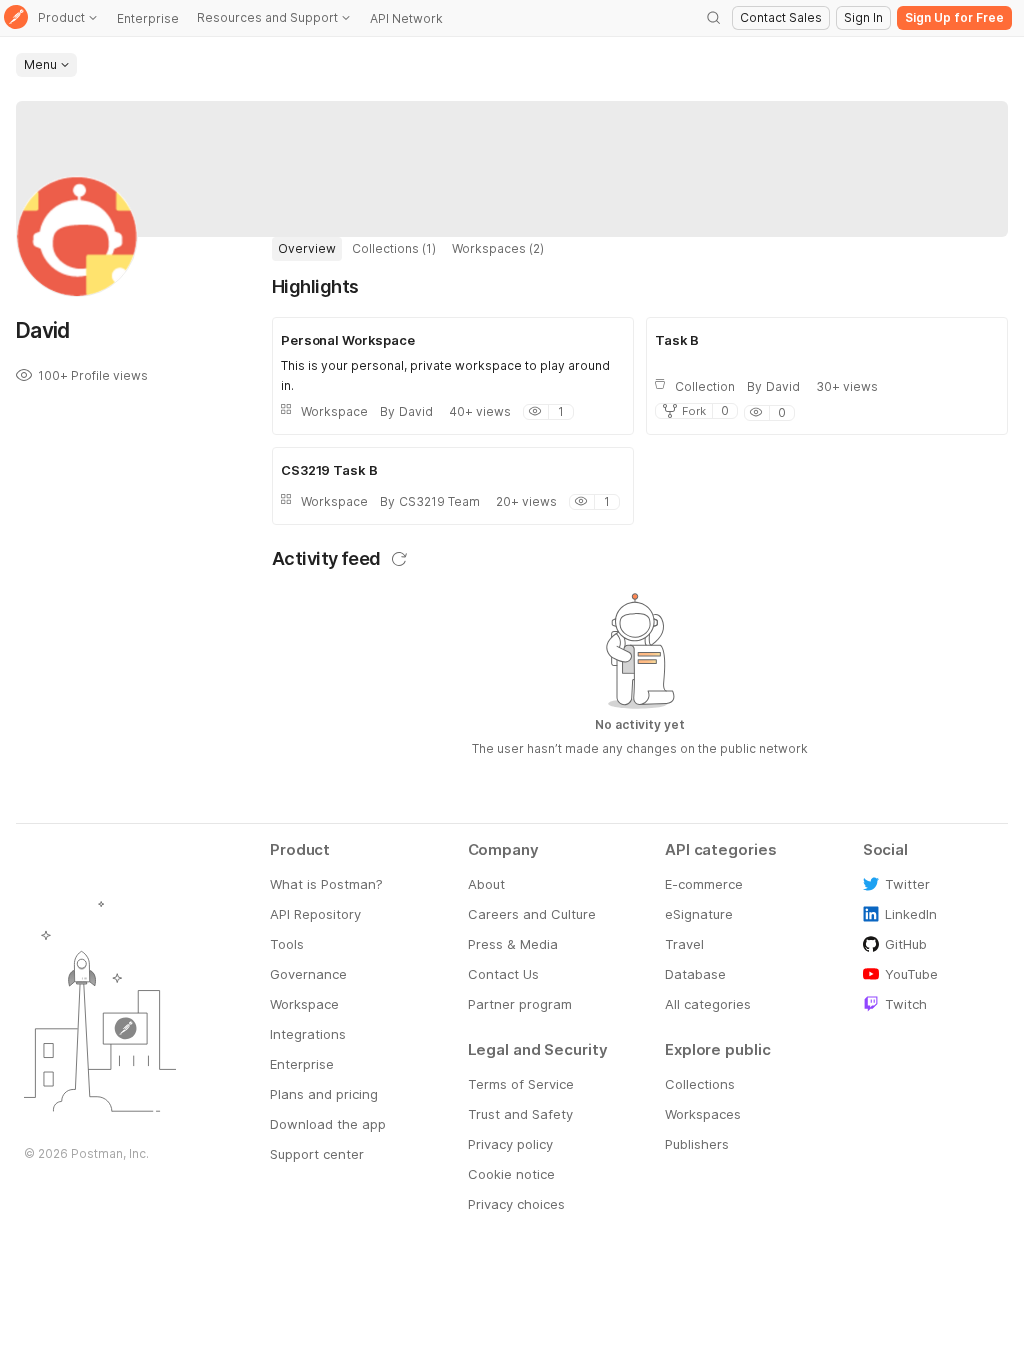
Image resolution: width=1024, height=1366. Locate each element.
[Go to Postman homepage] (16, 18)
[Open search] (714, 18)
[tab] (307, 249)
